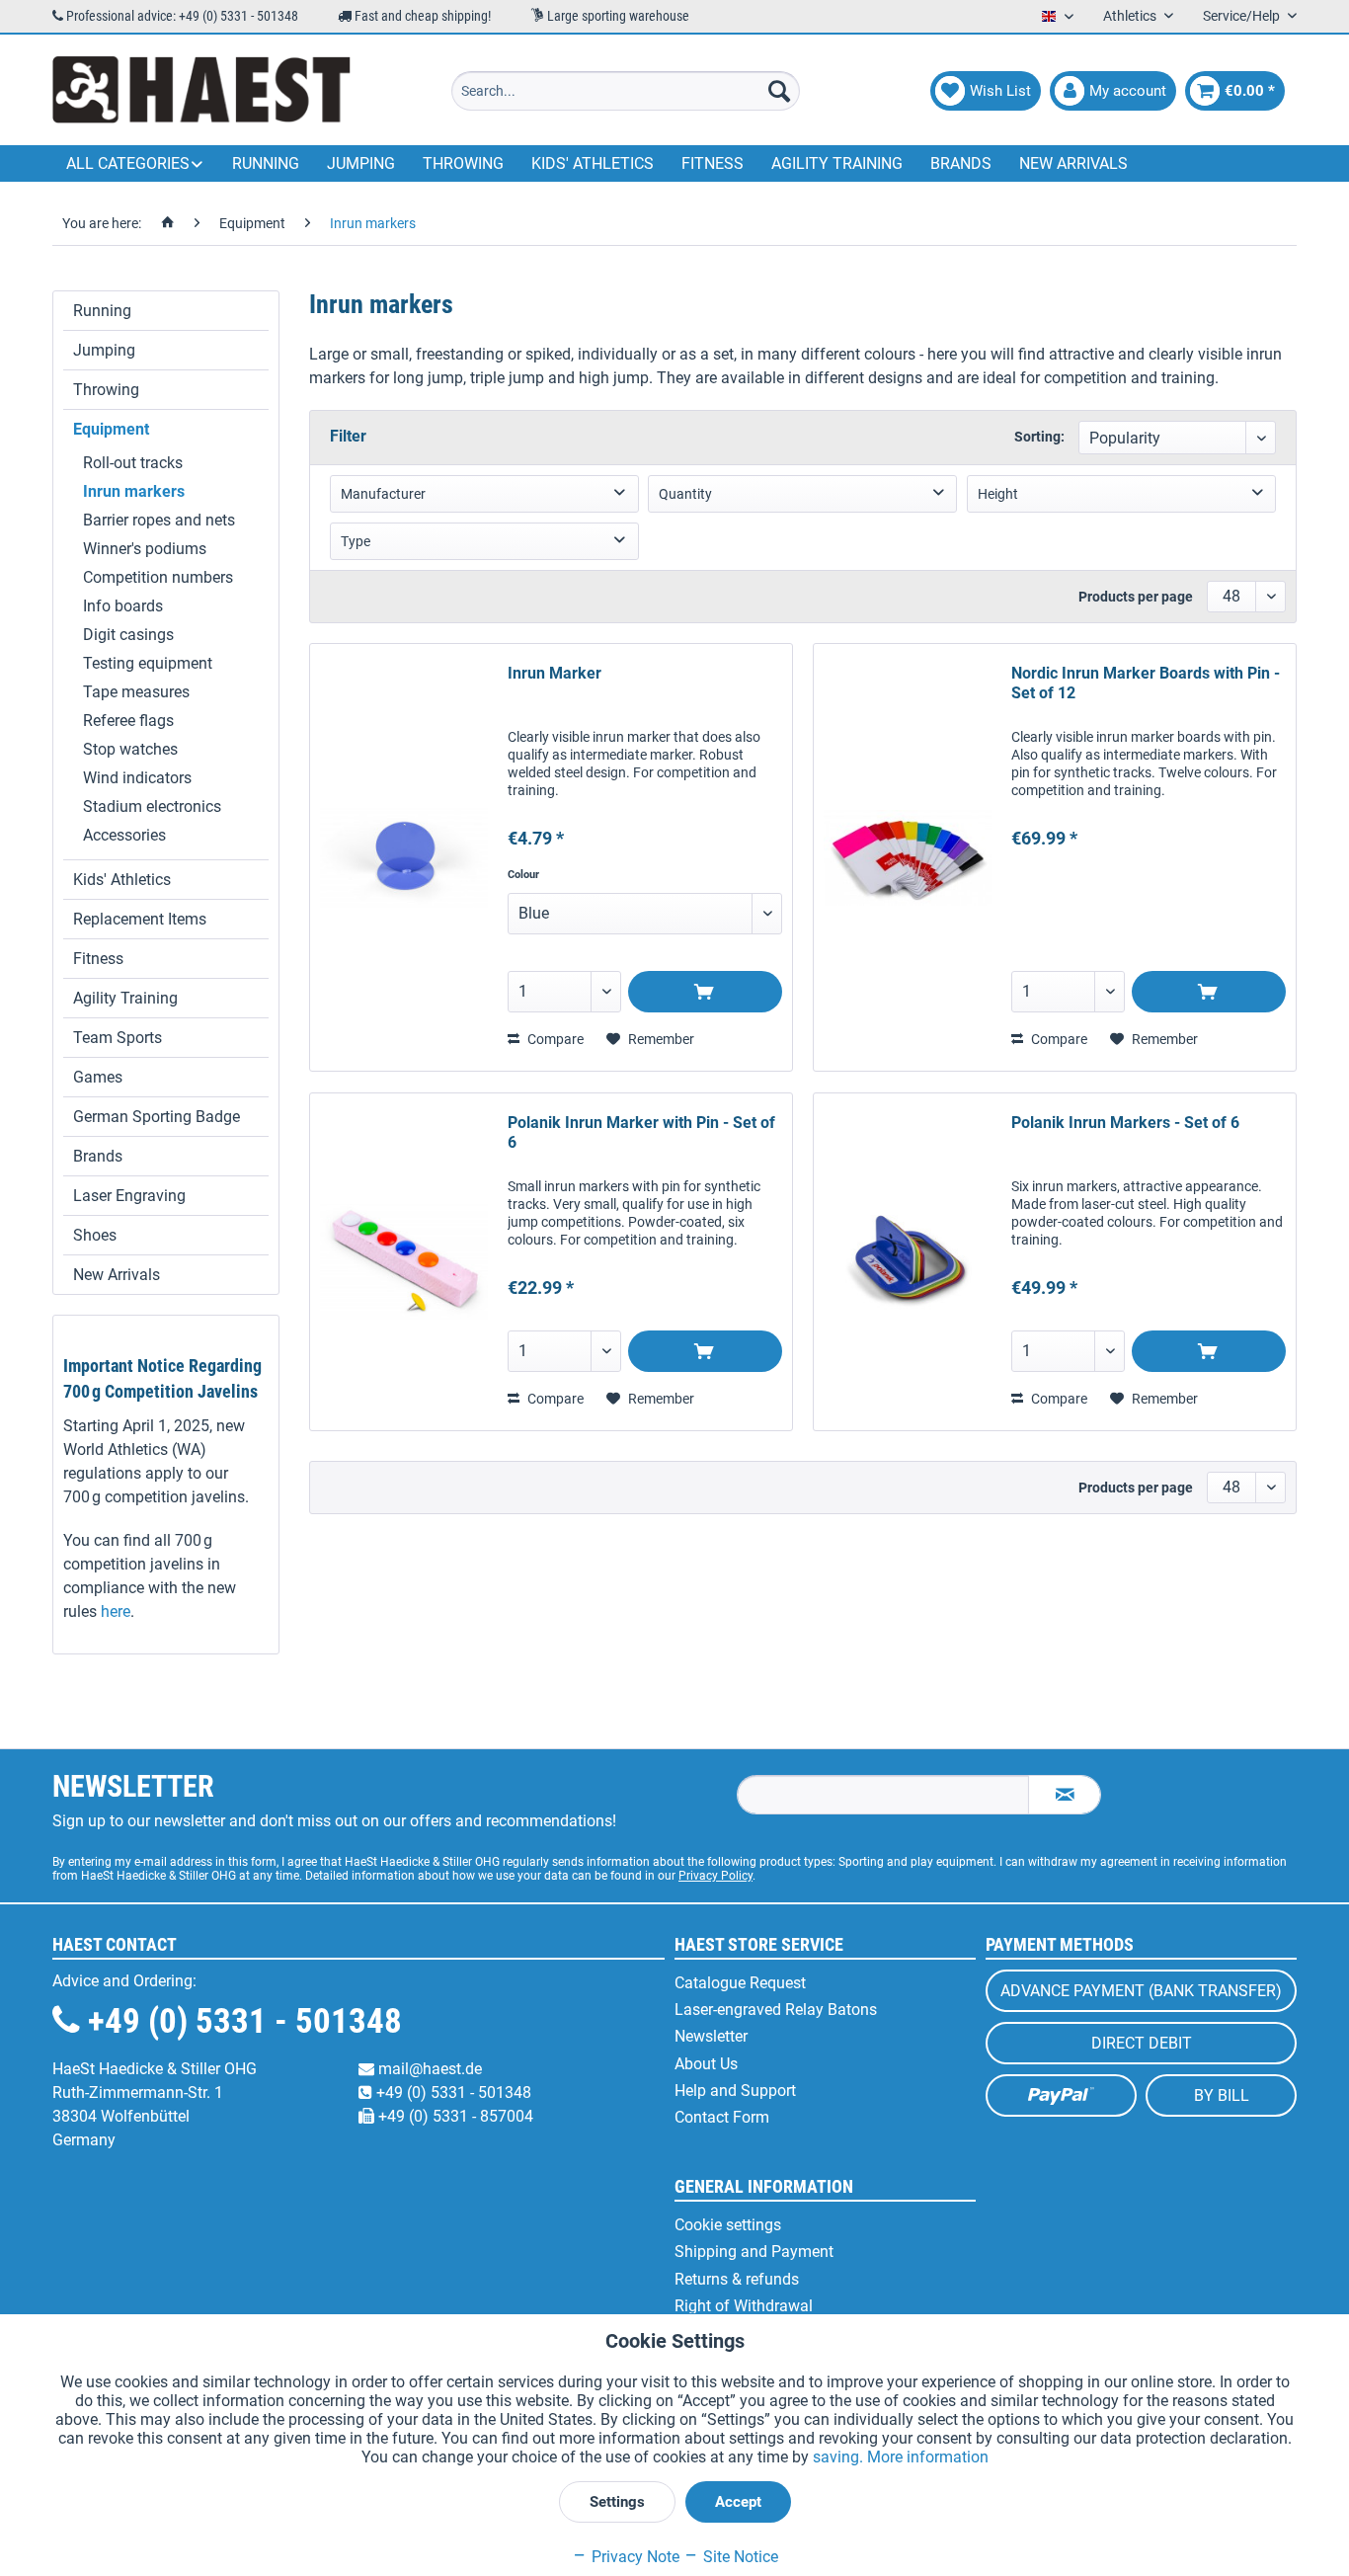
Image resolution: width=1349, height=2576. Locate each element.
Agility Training (125, 998)
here (116, 1611)
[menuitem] (626, 91)
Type (356, 541)
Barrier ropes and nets (159, 520)
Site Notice (739, 2557)
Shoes (95, 1235)
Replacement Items (140, 919)
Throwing (106, 390)
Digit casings (128, 635)
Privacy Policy (715, 1876)
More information (928, 2457)
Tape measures (136, 692)
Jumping (104, 350)
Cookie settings (728, 2225)
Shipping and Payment (754, 2252)
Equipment (111, 429)
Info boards (123, 606)
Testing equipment (148, 663)
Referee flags (128, 721)
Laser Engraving (129, 1196)
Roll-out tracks (133, 463)
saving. (840, 2457)
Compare (554, 1039)
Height (998, 494)
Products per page (1136, 597)
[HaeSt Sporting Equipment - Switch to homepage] (201, 91)
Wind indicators (137, 778)
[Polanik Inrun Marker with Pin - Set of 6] (404, 1262)
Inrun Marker (555, 673)
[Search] (779, 91)
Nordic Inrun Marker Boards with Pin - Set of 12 (1146, 683)
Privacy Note (634, 2557)
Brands (98, 1156)
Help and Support (735, 2091)
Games (98, 1077)
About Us (706, 2064)
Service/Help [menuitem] (1243, 16)
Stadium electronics (152, 806)
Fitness (98, 959)
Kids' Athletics (122, 880)
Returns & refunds (737, 2279)
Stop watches (130, 749)
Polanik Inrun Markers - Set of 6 (1125, 1123)
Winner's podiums (145, 549)
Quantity (685, 494)
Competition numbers (158, 577)
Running (102, 311)
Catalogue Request (740, 1983)
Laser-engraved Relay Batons (776, 2010)
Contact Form (722, 2117)
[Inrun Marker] (404, 857)
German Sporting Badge (157, 1117)
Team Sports (118, 1038)
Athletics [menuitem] (1131, 16)
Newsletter (711, 2036)
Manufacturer (383, 494)
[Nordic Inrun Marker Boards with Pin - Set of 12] (908, 857)
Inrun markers (134, 491)
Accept (738, 2502)
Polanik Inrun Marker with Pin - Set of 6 (641, 1132)
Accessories (124, 835)
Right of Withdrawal (744, 2306)
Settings (617, 2502)
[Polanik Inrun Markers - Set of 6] (908, 1262)
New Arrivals (117, 1275)
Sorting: (1039, 437)
